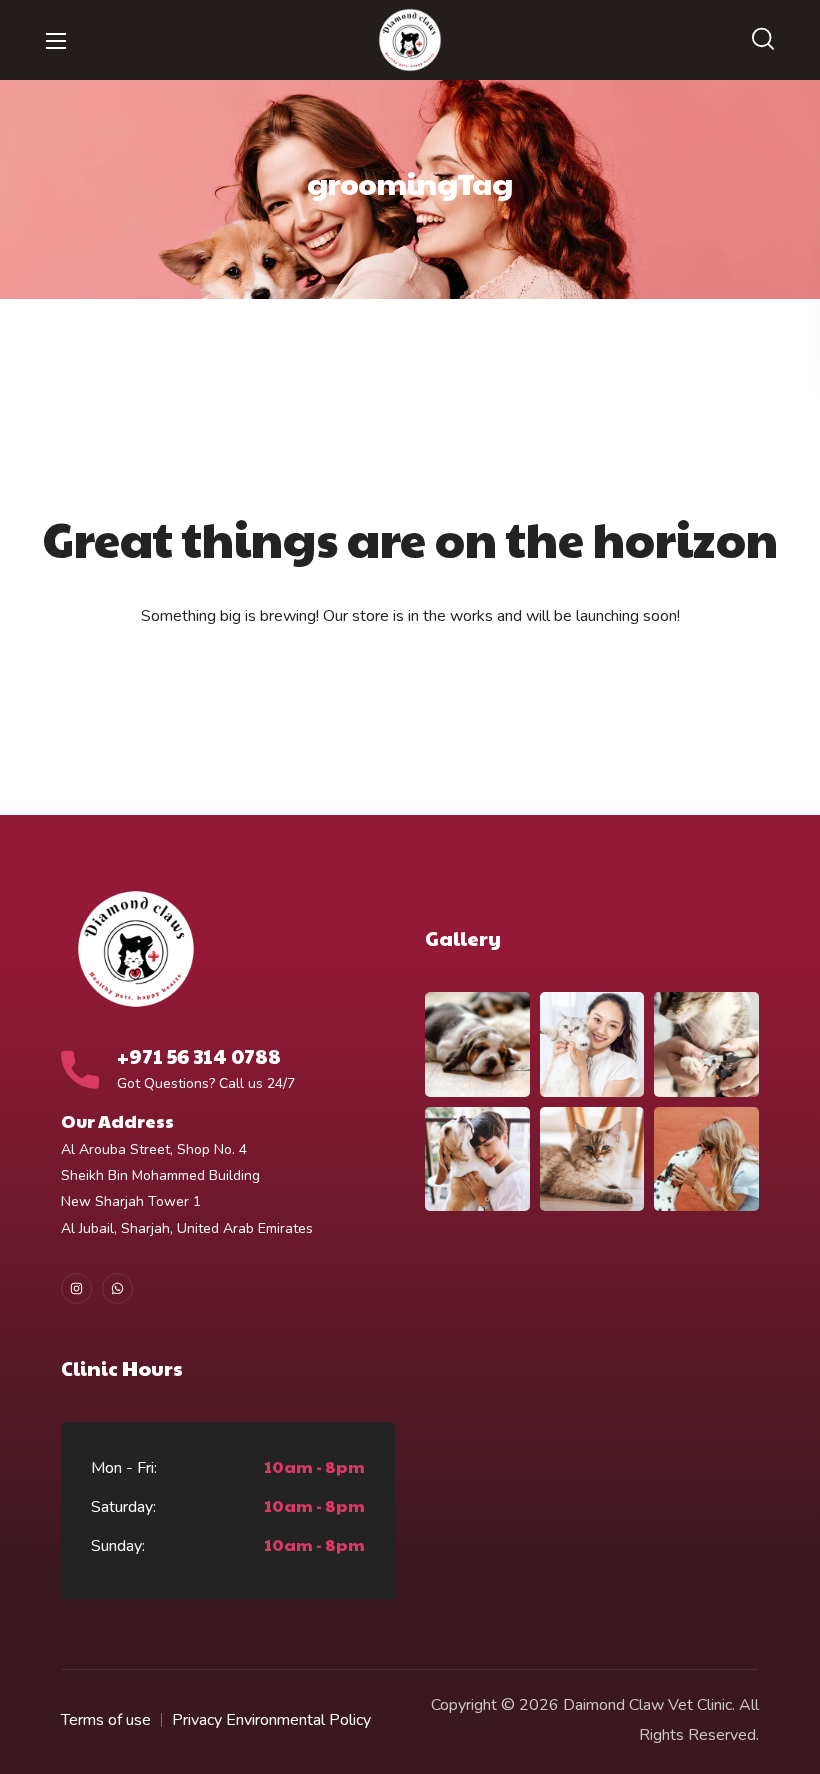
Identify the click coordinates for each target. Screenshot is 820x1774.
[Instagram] (76, 1288)
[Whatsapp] (117, 1288)
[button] (763, 40)
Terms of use (106, 1720)
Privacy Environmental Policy (271, 1720)
